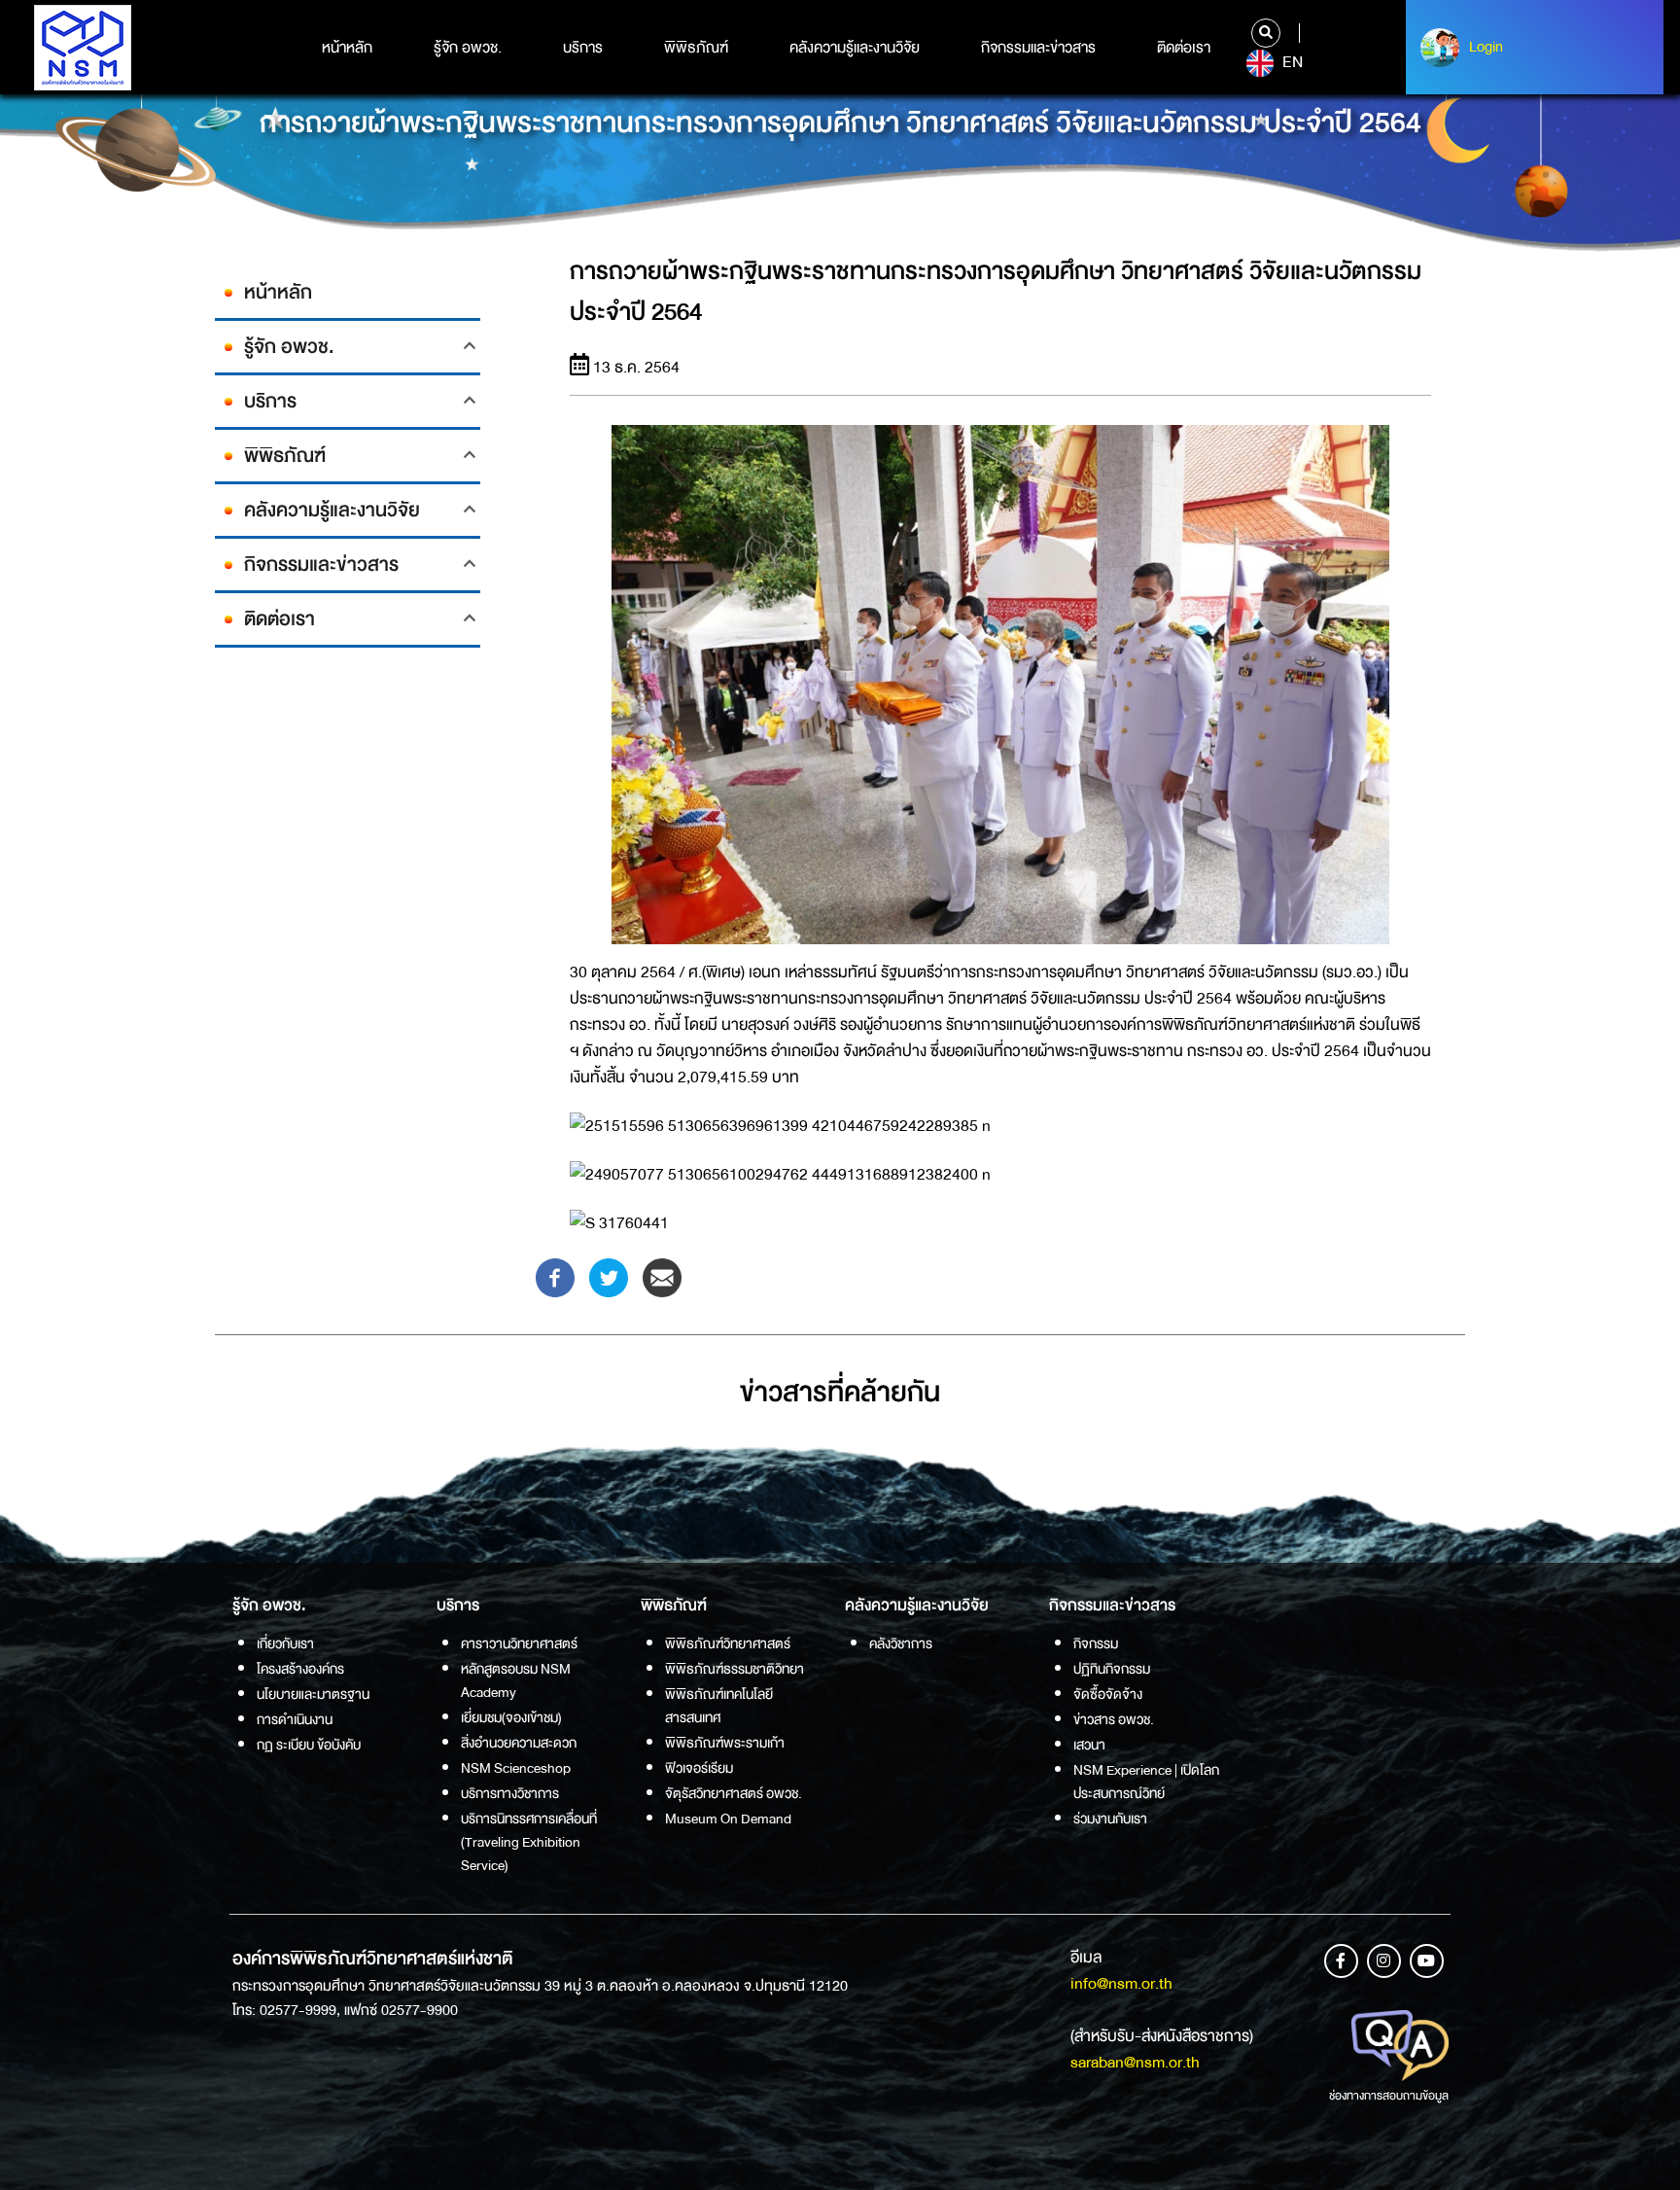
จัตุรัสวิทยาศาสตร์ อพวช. (734, 1793)
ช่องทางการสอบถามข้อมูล (1389, 2096)
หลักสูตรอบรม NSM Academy (516, 1680)
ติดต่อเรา (1184, 48)
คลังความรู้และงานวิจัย (855, 48)
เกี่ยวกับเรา (285, 1643)
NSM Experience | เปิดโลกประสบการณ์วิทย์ (1146, 1782)
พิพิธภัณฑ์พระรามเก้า (725, 1743)
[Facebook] (555, 1277)
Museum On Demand (728, 1819)
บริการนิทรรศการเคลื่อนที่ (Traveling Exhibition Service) (529, 1842)
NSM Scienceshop (516, 1768)
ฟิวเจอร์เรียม (699, 1768)
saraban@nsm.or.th (1135, 2062)
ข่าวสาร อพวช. (1114, 1719)
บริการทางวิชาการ (510, 1793)
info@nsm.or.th (1121, 1983)
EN (1291, 62)
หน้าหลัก (347, 48)
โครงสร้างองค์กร (300, 1669)
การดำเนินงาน (295, 1719)
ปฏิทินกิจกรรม (1112, 1669)
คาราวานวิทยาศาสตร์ (519, 1643)
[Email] (662, 1277)
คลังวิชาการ (901, 1643)
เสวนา (1089, 1745)
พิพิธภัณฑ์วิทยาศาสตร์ (728, 1643)
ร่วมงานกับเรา (1110, 1819)
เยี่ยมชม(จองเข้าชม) (511, 1717)
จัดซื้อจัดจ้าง (1108, 1694)
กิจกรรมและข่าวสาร (1038, 48)
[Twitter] (609, 1277)
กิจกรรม (1096, 1643)
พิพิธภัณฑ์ (696, 48)
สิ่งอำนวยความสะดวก (519, 1743)
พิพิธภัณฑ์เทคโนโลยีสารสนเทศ (719, 1706)
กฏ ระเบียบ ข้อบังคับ (309, 1745)
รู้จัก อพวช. (468, 48)
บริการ (583, 48)
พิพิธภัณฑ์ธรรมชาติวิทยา (735, 1669)
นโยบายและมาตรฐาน (313, 1694)
